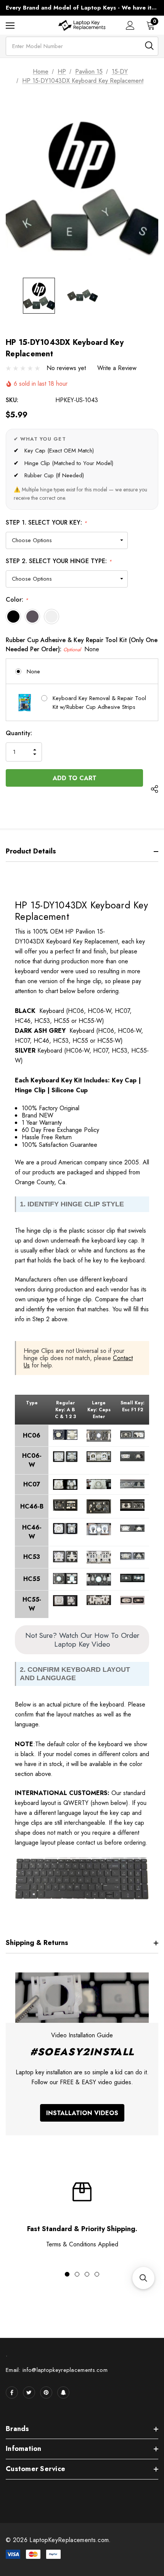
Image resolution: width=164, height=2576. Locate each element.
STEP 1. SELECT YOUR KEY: (46, 522)
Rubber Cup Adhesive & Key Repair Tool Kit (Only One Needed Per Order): (82, 645)
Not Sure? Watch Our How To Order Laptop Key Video (82, 1640)
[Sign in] (130, 25)
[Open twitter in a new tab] (29, 2392)
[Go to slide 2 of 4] (77, 2274)
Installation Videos (82, 2113)
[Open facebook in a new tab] (12, 2392)
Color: (17, 600)
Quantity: (19, 733)
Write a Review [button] (117, 368)
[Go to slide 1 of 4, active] (67, 2274)
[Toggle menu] (10, 25)
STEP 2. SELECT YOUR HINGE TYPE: (59, 561)
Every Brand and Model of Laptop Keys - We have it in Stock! (82, 8)
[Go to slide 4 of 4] (97, 2274)
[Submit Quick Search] (149, 46)
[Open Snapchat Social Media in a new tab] (63, 2392)
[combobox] (82, 46)
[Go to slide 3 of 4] (87, 2274)
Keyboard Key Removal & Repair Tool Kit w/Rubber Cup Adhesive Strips (99, 703)
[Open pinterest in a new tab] (46, 2392)
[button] (143, 2278)
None (33, 671)
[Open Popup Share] (154, 789)
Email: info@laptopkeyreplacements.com (57, 2370)
